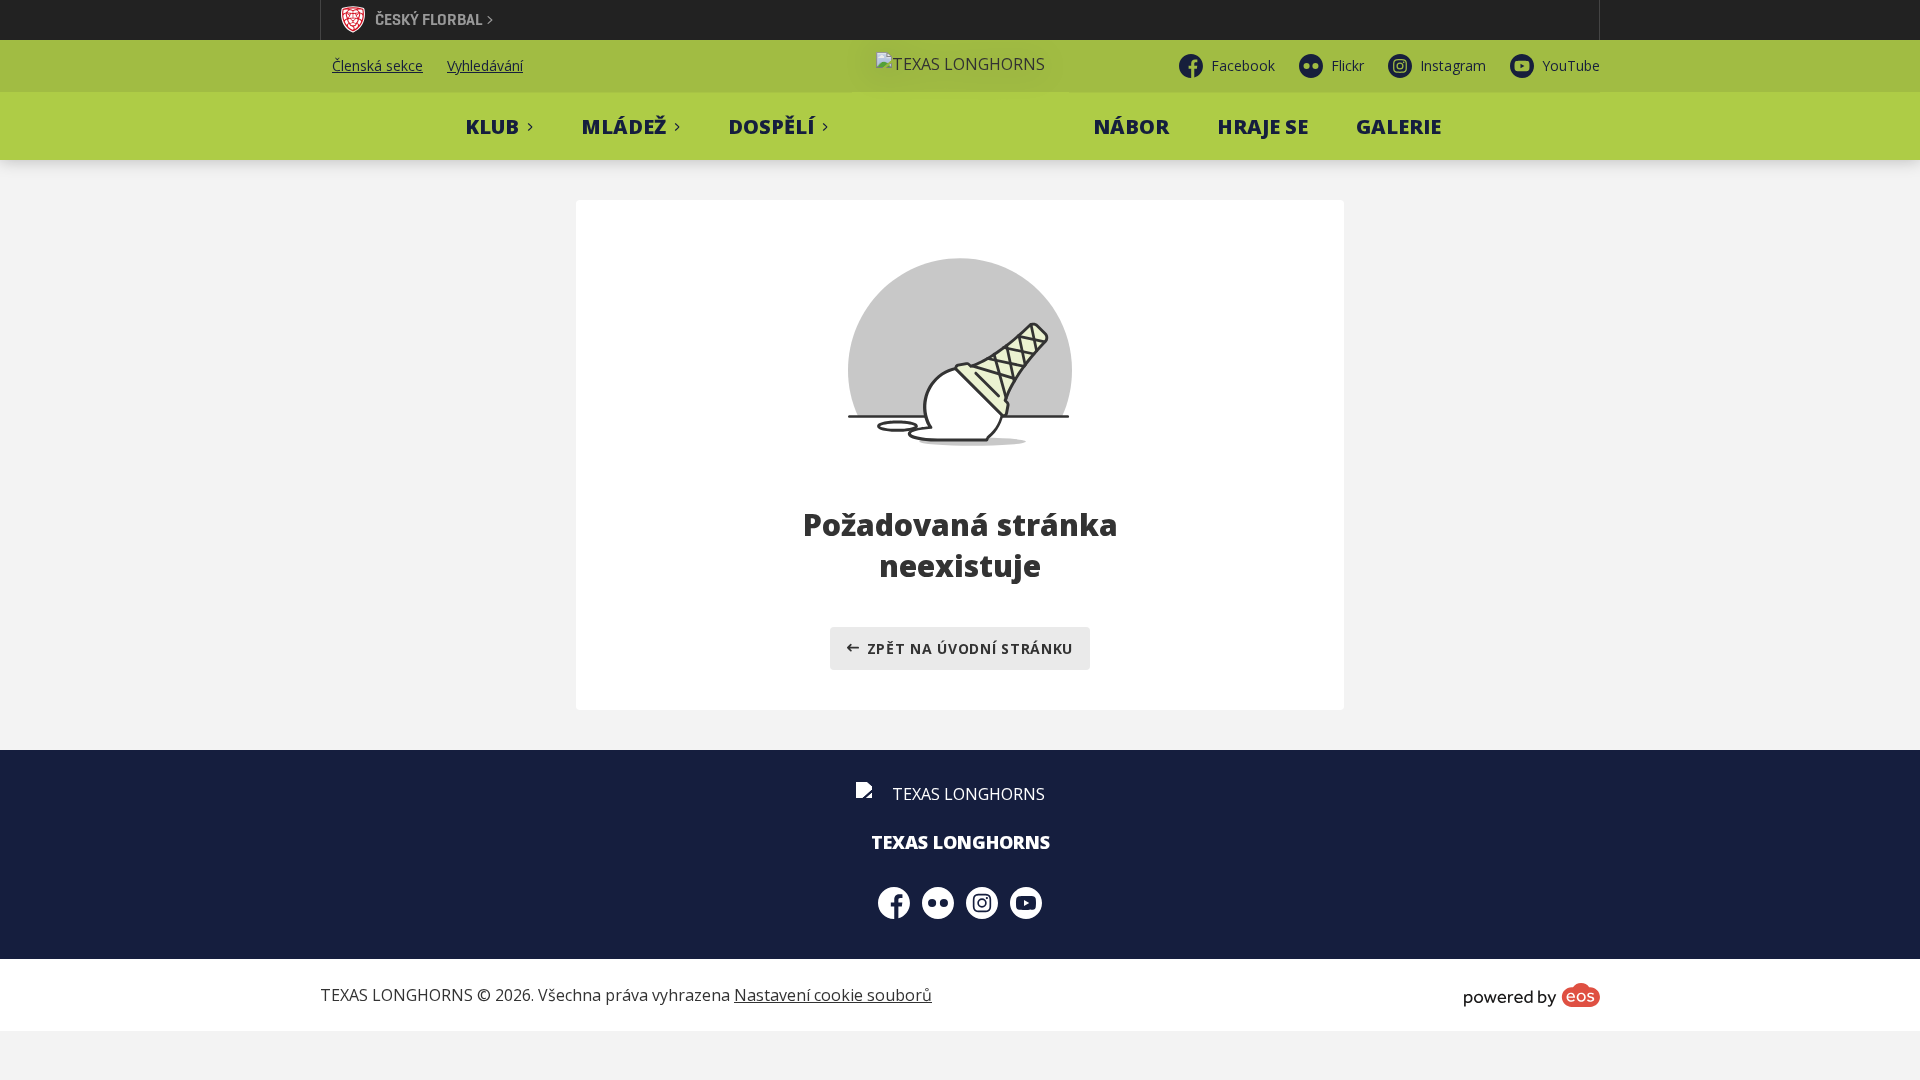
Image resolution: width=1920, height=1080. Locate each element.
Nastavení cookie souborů (833, 995)
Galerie (1398, 126)
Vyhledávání (485, 65)
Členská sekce (377, 65)
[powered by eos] (1532, 995)
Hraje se (1262, 126)
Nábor (1131, 126)
